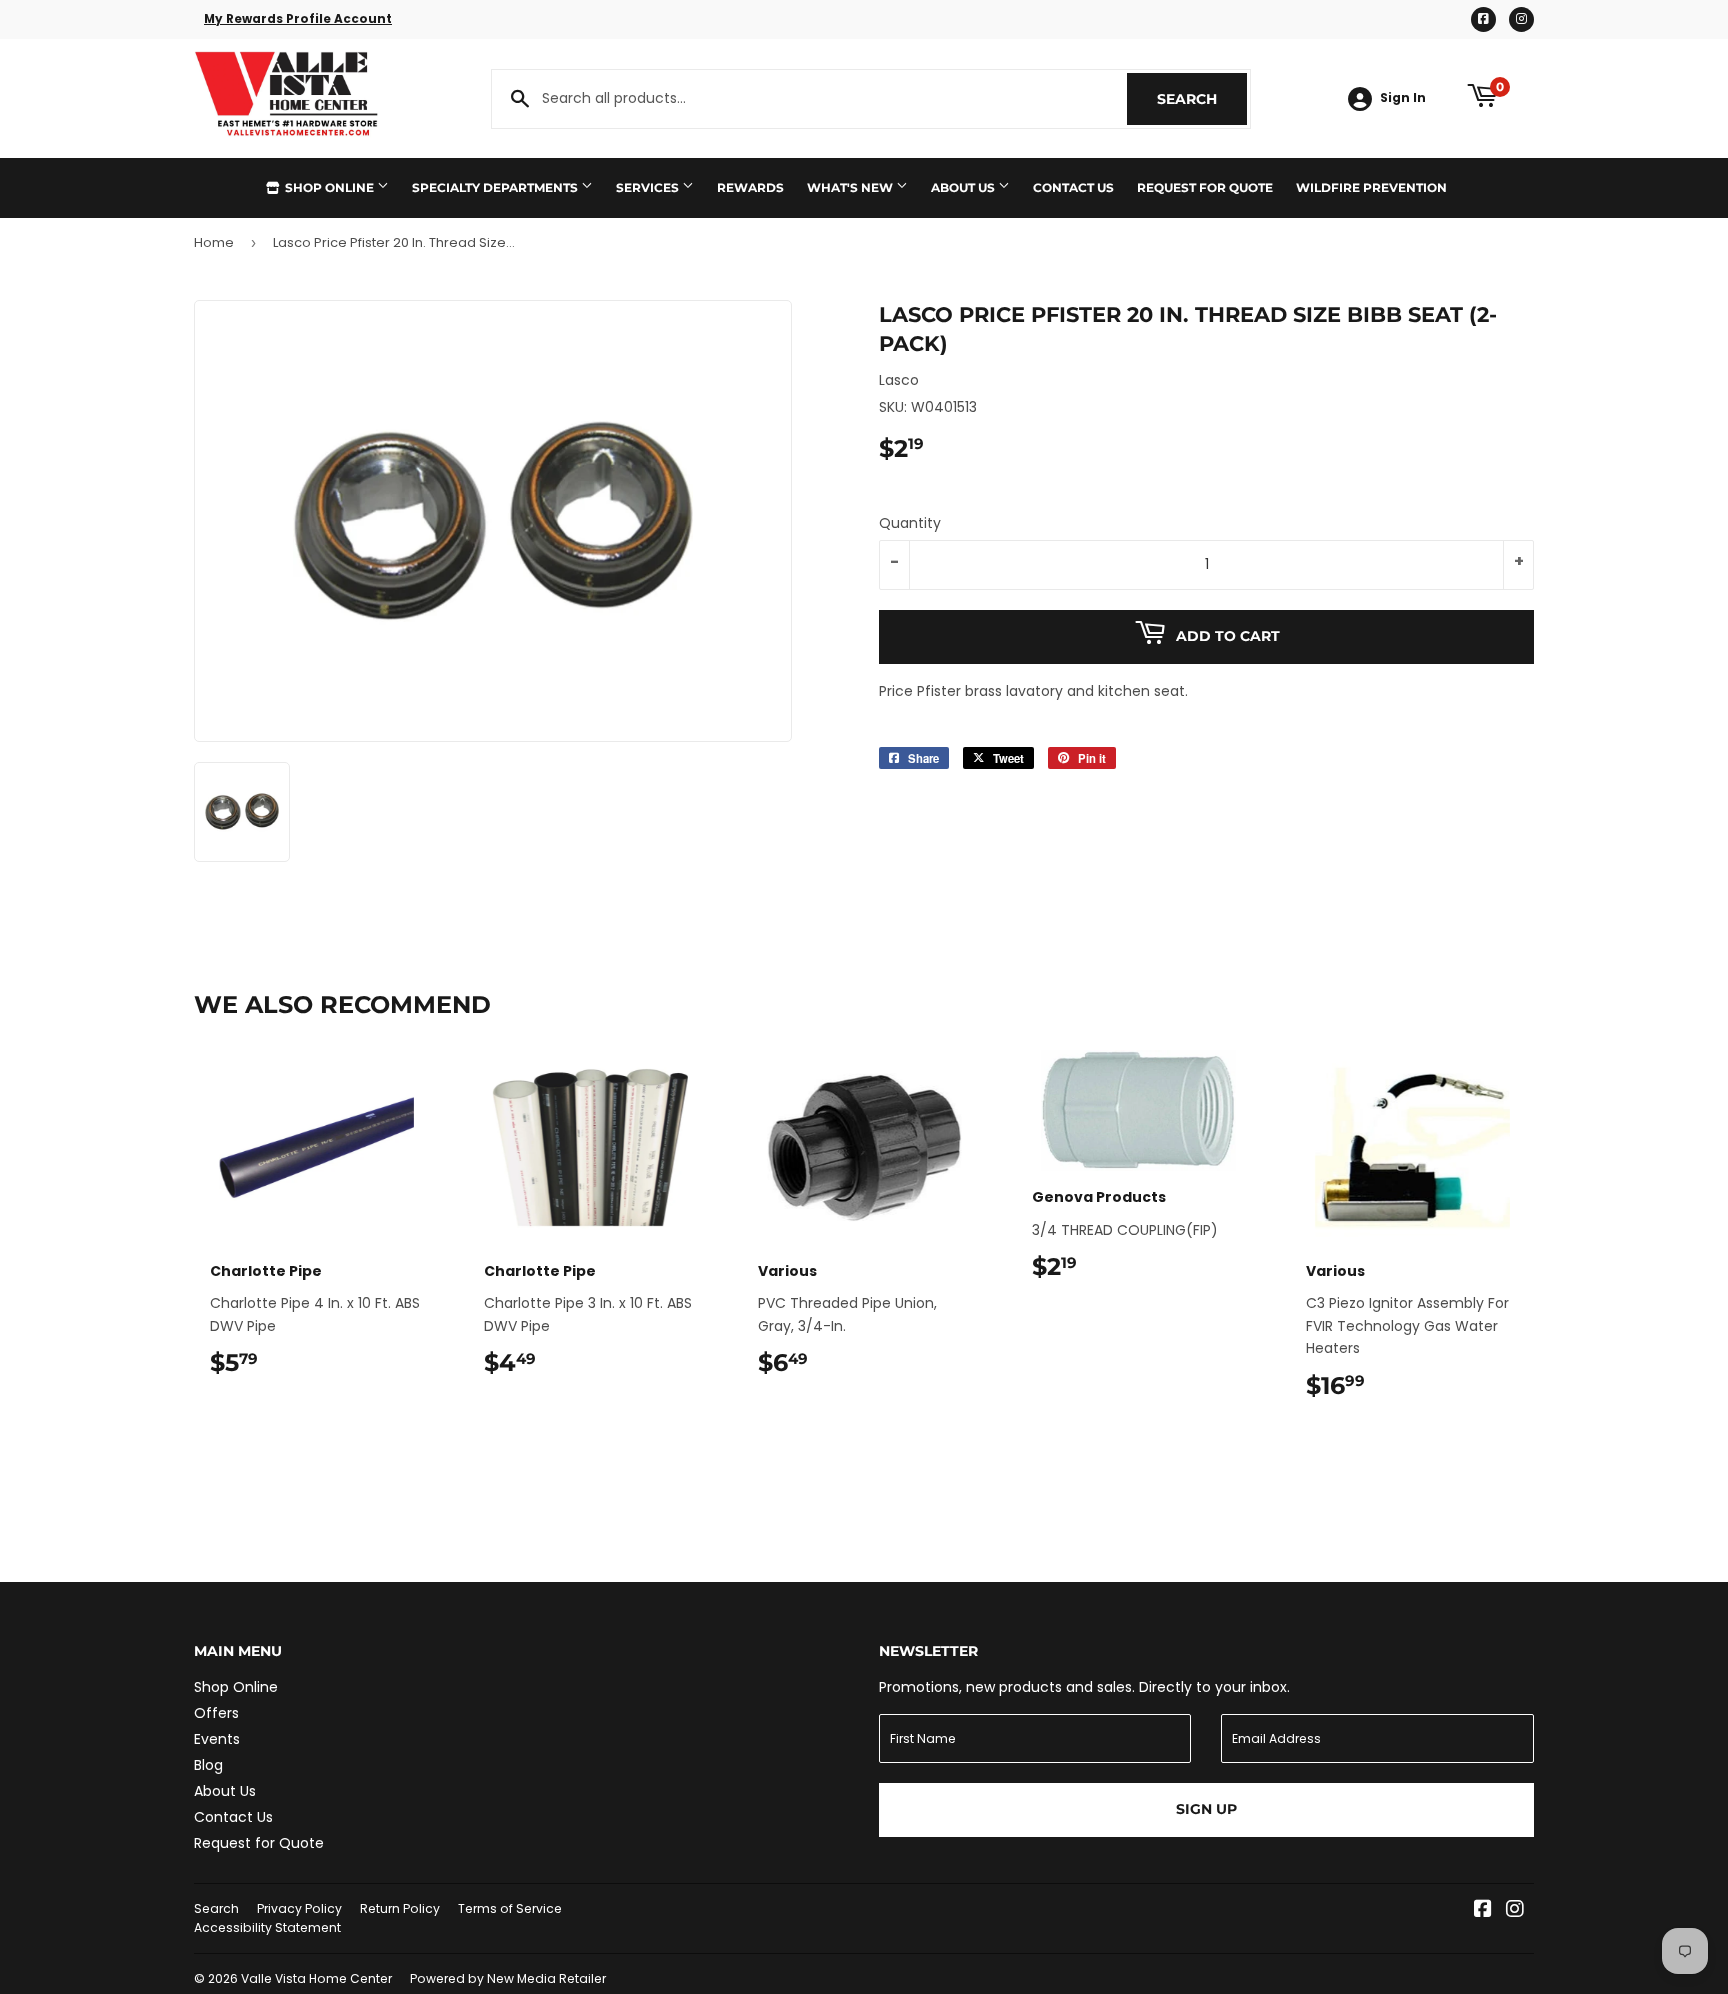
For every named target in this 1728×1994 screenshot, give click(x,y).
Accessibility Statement (267, 1927)
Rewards (750, 187)
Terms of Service (510, 1908)
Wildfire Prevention (1371, 187)
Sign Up (1206, 1809)
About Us (964, 187)
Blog (208, 1765)
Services (649, 187)
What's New (851, 187)
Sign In (1403, 98)
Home (214, 242)
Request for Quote (1205, 187)
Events (217, 1739)
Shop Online (329, 187)
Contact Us (1073, 187)
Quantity (910, 523)
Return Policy (400, 1908)
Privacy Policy (299, 1908)
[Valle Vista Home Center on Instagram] (1515, 1911)
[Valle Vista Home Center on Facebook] (1483, 1911)
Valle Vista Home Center (316, 1978)
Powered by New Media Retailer (508, 1978)
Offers (216, 1713)
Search (1202, 99)
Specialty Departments (496, 187)
